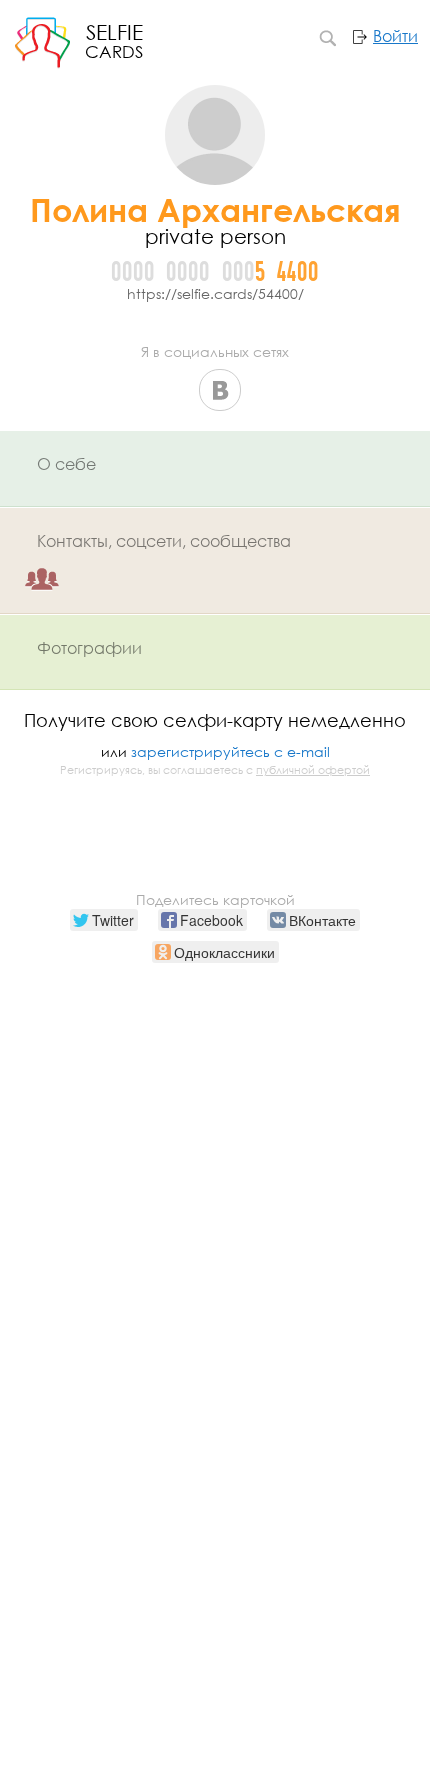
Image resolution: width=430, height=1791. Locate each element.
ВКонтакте (220, 390)
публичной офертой (313, 770)
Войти (395, 36)
